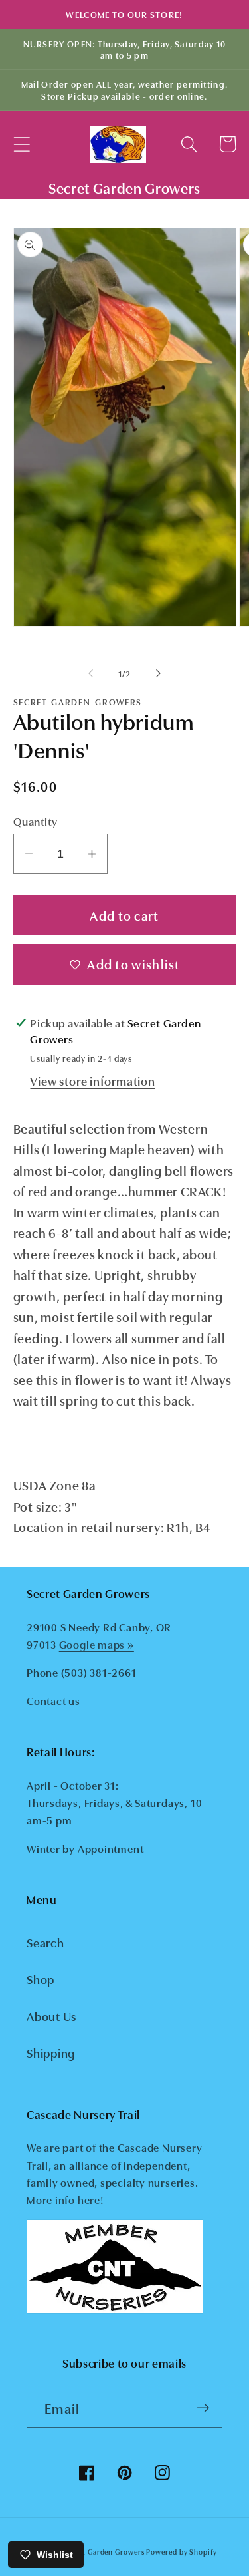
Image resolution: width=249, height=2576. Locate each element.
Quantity (36, 821)
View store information (92, 1080)
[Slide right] (158, 673)
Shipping (51, 2052)
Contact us (53, 1700)
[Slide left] (91, 673)
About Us (51, 2016)
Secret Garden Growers (103, 2552)
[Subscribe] (203, 2408)
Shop (41, 1979)
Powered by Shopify (181, 2552)
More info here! (65, 2199)
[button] (22, 144)
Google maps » (97, 1644)
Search (45, 1942)
